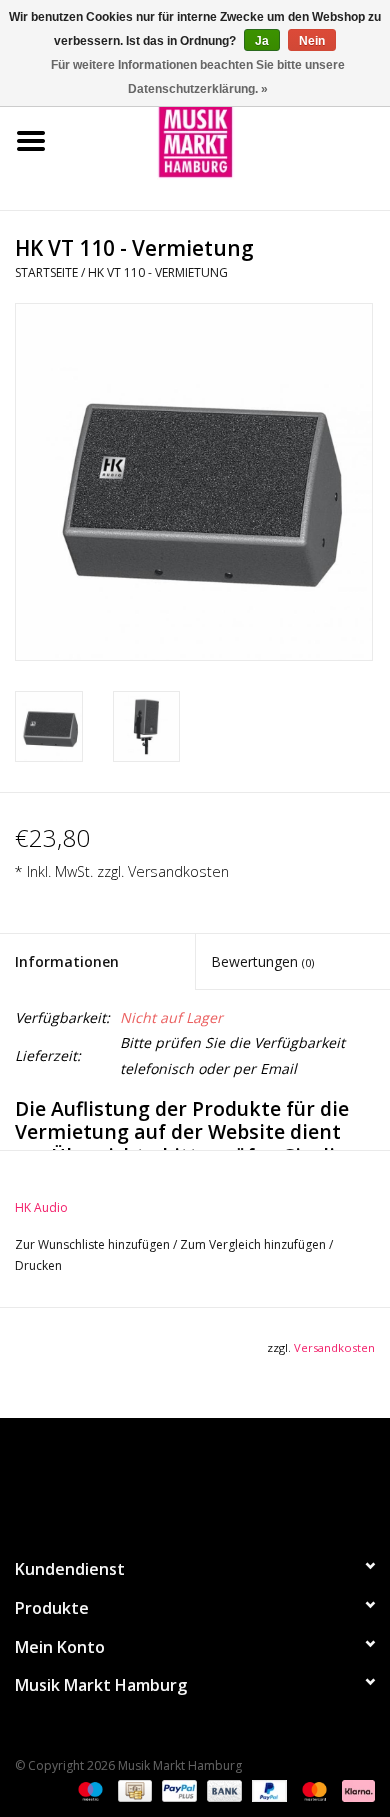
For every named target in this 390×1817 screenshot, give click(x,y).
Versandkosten (178, 871)
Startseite (46, 272)
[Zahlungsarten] (88, 1789)
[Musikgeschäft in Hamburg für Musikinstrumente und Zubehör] (226, 139)
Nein (312, 41)
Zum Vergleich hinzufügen (254, 1244)
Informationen (67, 961)
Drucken (38, 1265)
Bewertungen (262, 961)
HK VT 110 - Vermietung (158, 272)
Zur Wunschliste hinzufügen (94, 1244)
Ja (262, 41)
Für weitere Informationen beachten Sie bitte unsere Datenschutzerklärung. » (198, 77)
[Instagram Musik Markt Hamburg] (213, 1479)
